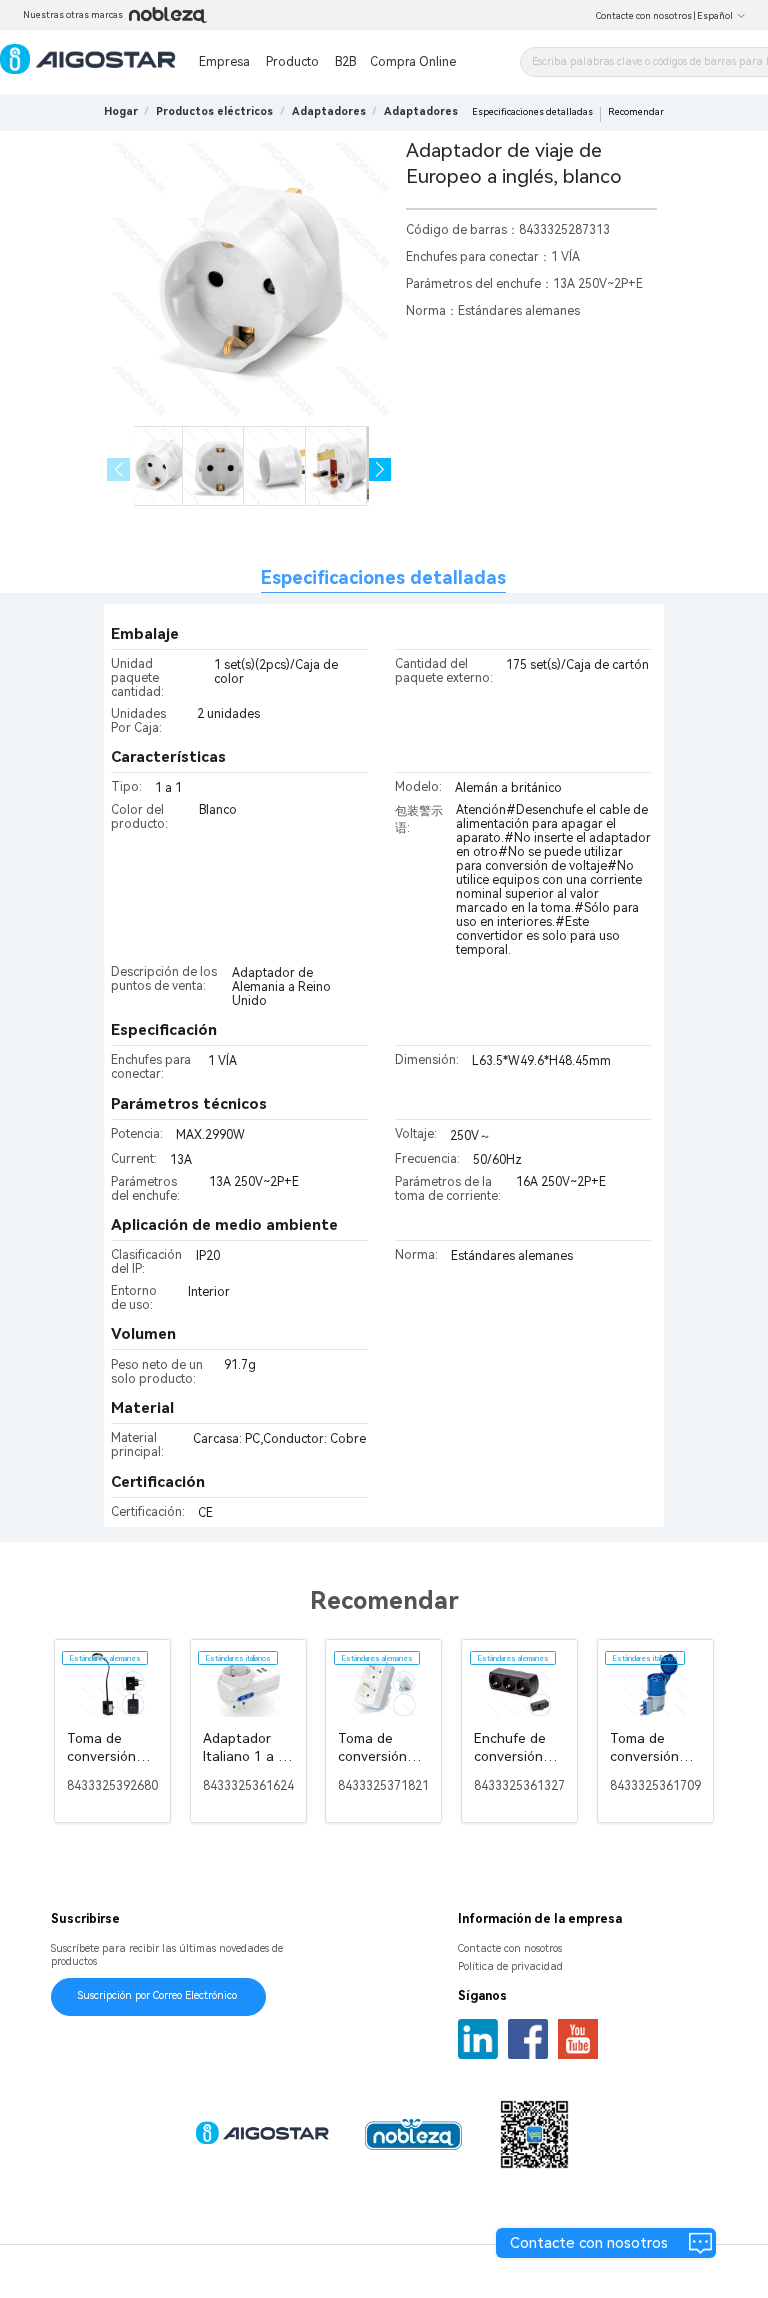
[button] (380, 469)
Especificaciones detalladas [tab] (383, 577)
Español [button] (715, 16)
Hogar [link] (121, 111)
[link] (214, 111)
